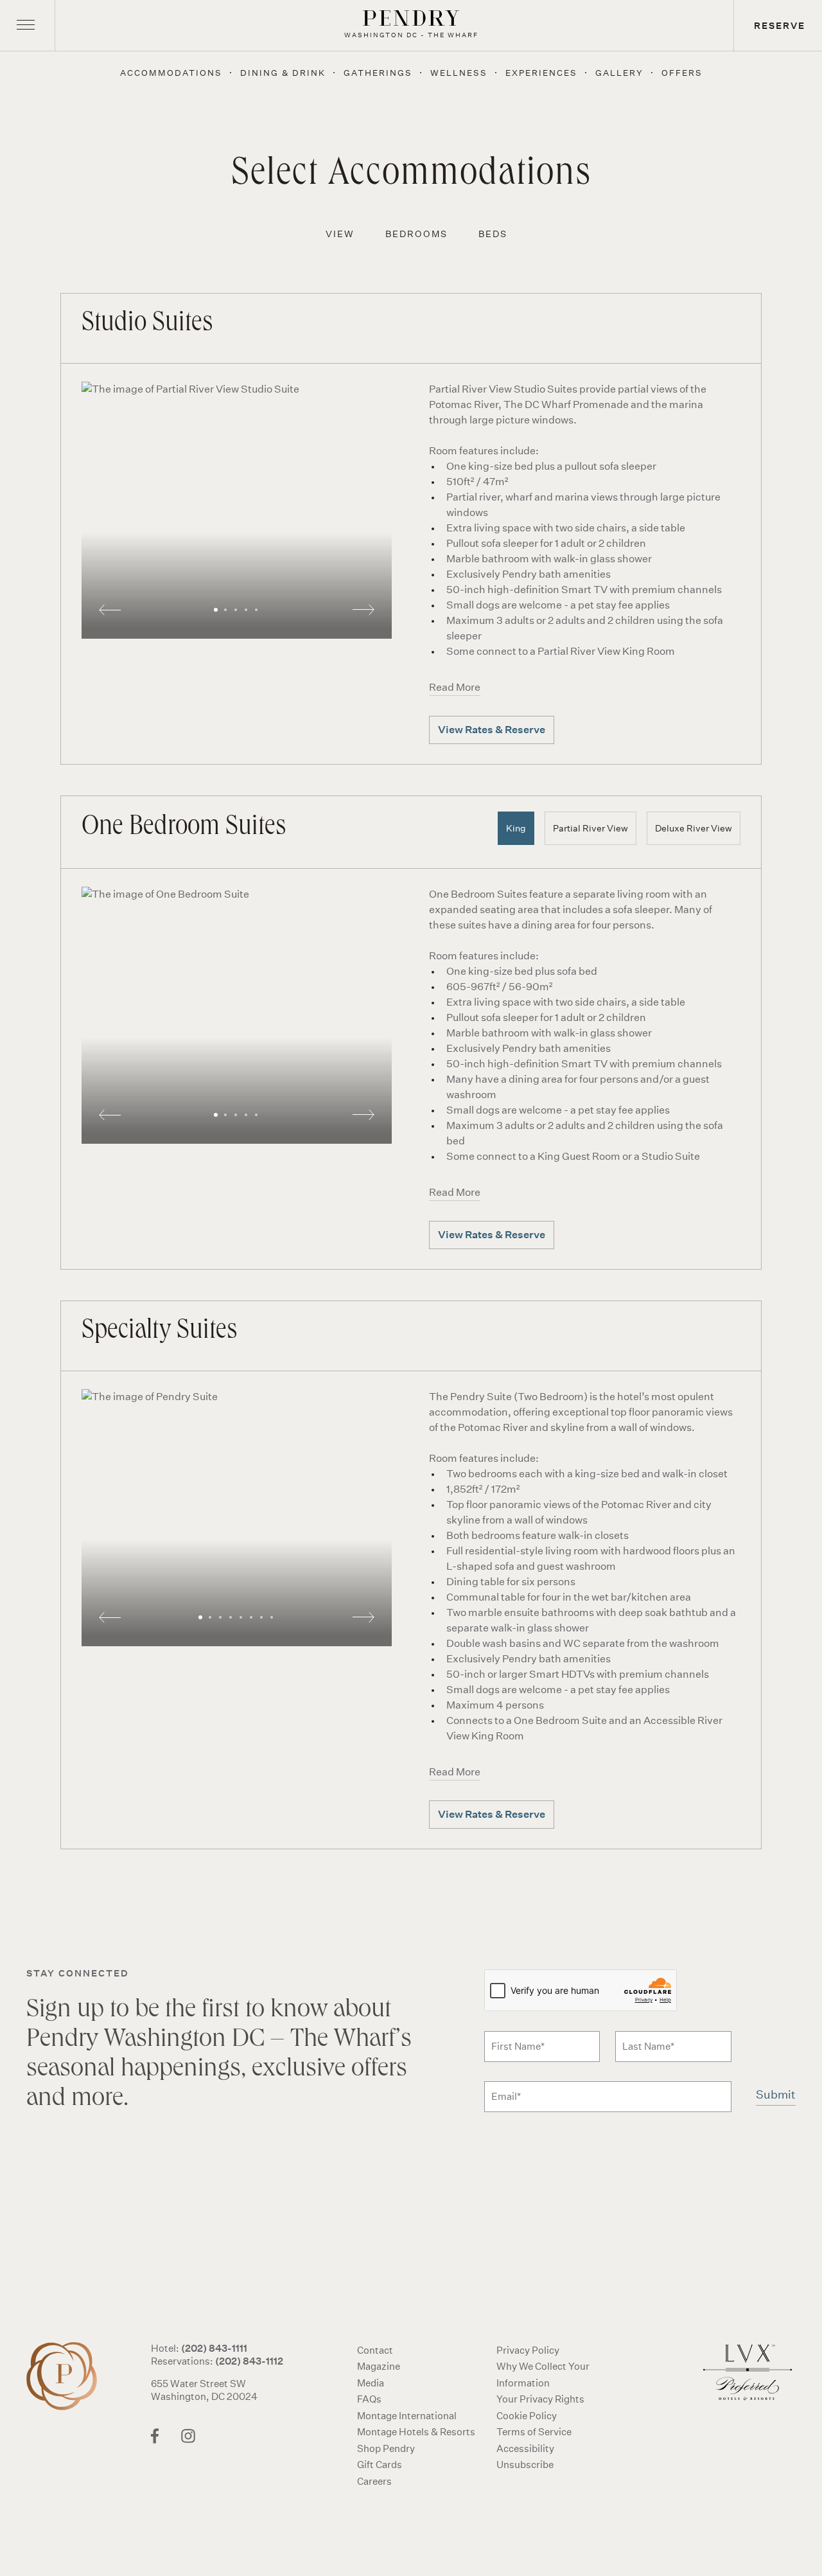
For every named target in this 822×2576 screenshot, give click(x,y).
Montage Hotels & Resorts (416, 2432)
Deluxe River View (694, 828)
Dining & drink (283, 73)
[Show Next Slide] (363, 610)
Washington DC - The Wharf (68, 2376)
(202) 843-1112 (249, 2361)
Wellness (459, 73)
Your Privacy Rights (540, 2399)
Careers (374, 2481)
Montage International (407, 2416)
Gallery (619, 73)
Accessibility (525, 2448)
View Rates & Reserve (492, 730)
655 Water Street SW (198, 2384)
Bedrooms (416, 234)
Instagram (188, 2436)
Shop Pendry (386, 2448)
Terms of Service (534, 2432)
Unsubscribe (525, 2465)
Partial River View (590, 828)
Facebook (155, 2436)
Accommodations (171, 73)
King (516, 828)
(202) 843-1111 (214, 2348)
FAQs (369, 2399)
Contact (375, 2350)
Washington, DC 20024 (204, 2396)
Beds (493, 234)
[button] (237, 510)
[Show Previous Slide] (110, 610)
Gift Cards (380, 2465)
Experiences (541, 73)
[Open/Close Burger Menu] (26, 26)
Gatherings (378, 73)
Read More (455, 687)
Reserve (780, 26)
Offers (682, 73)
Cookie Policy (527, 2416)
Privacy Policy (528, 2350)
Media (371, 2383)
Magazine (379, 2366)
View (340, 234)
